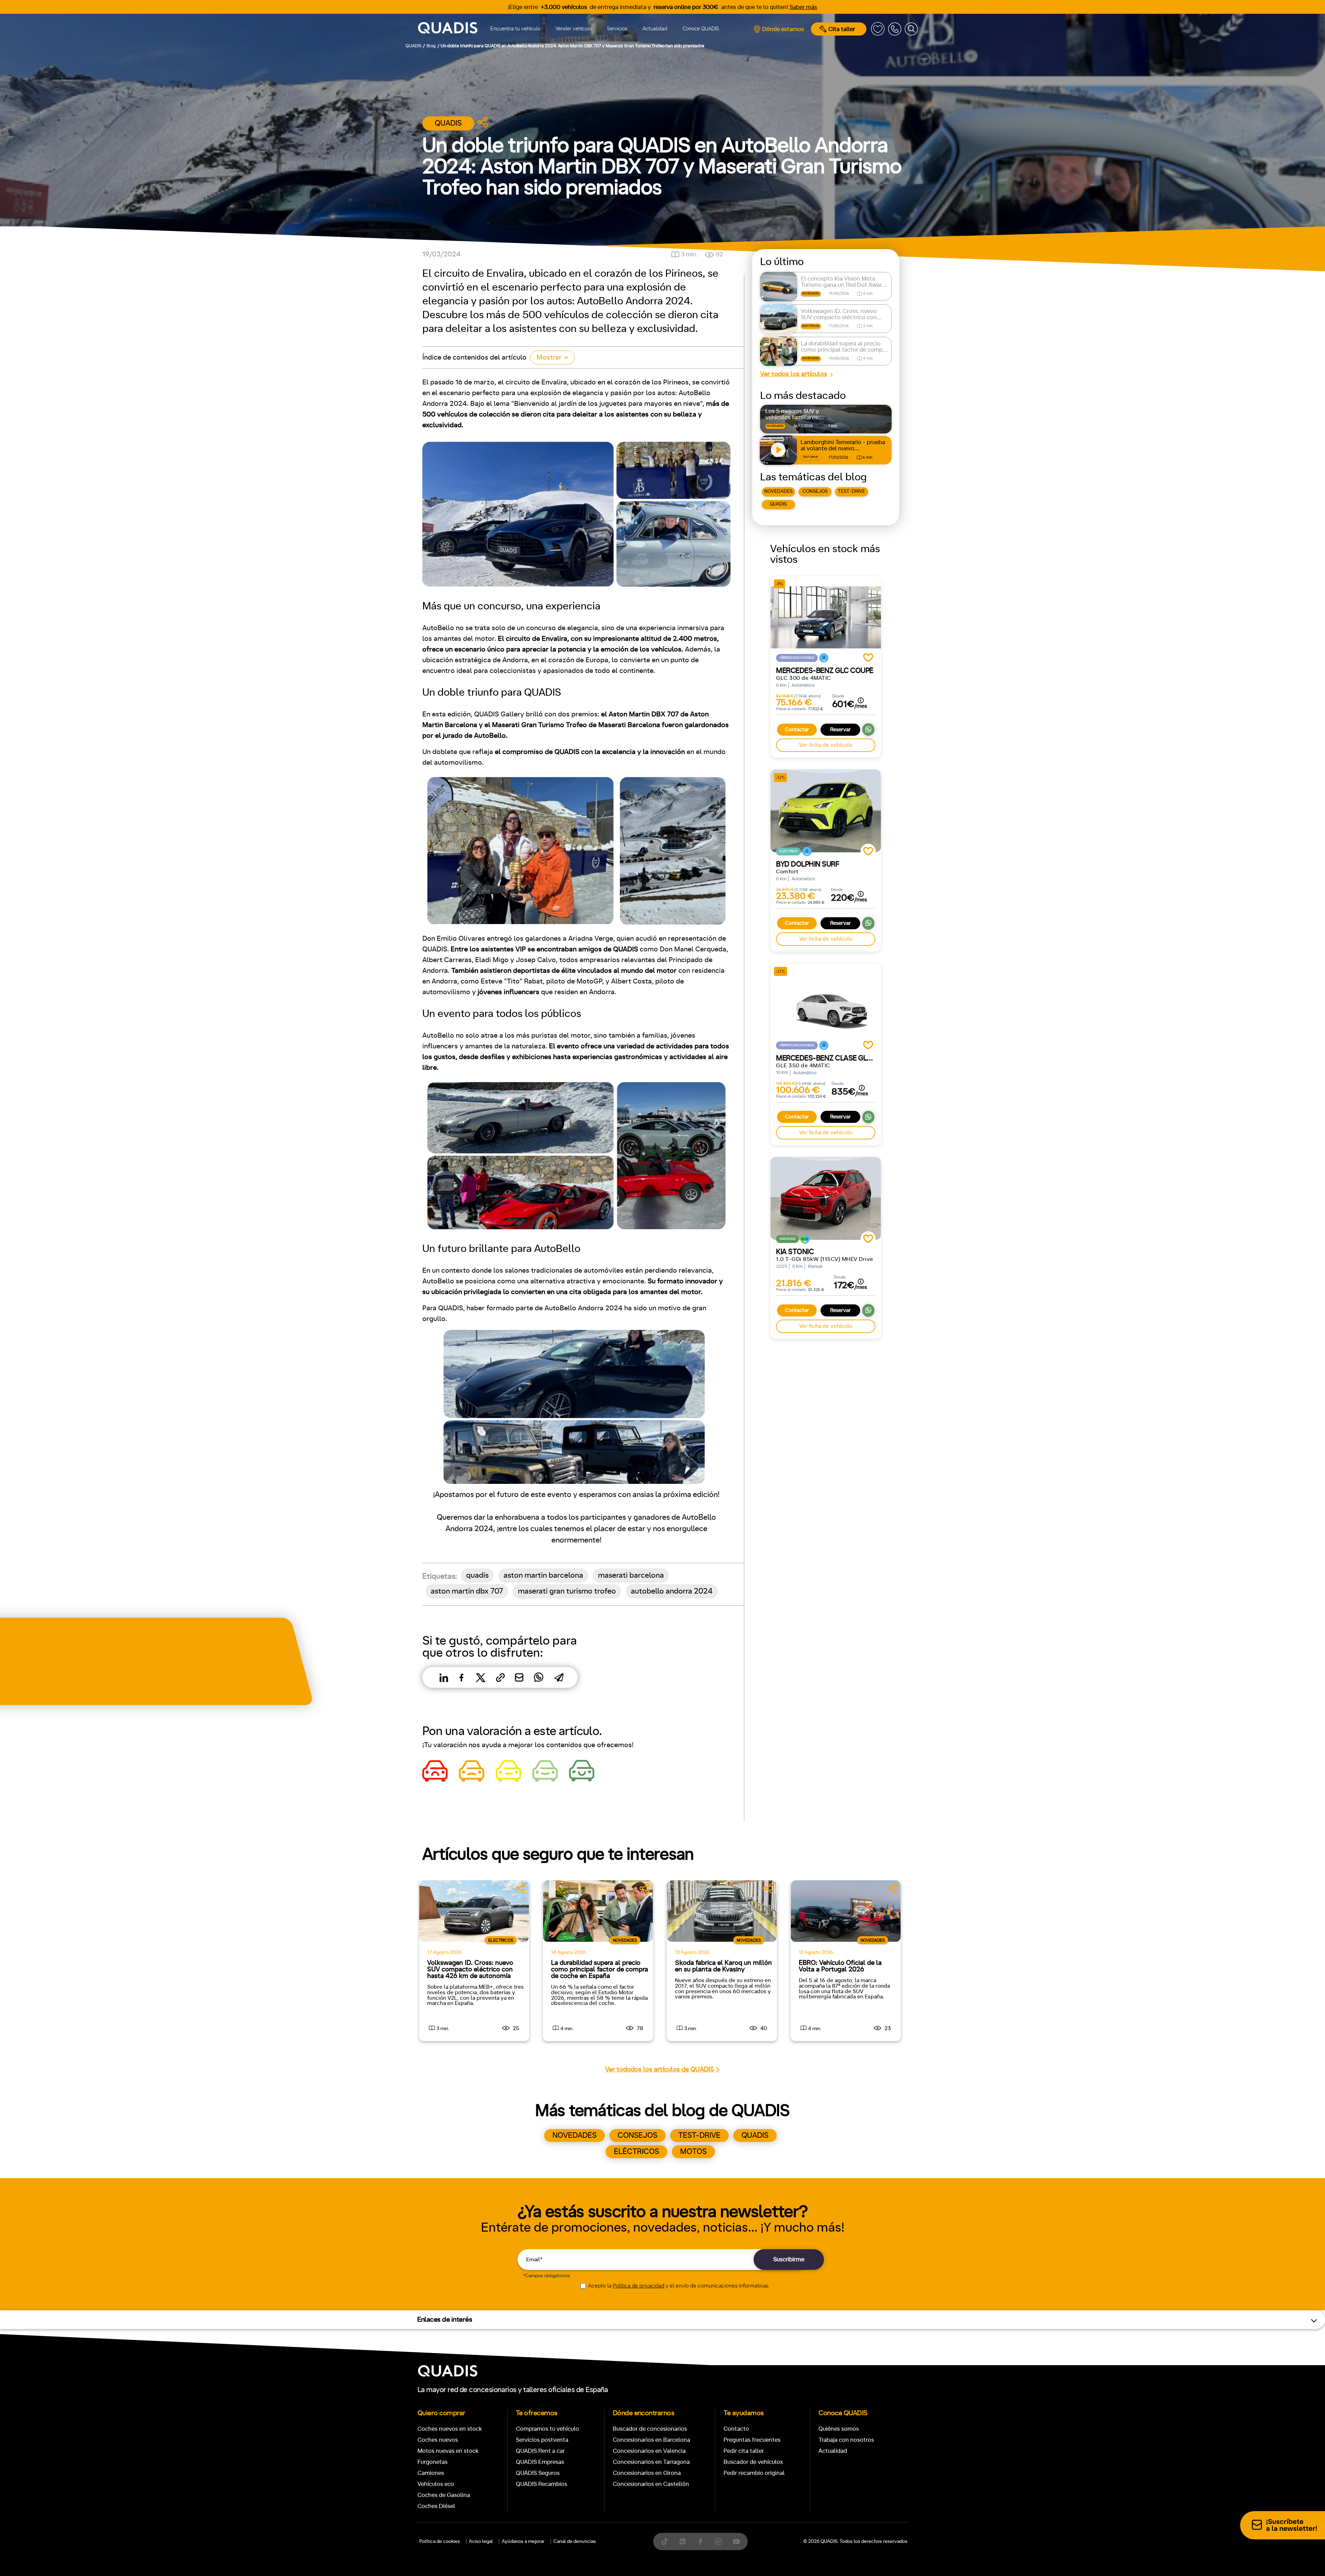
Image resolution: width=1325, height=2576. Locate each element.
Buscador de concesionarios (650, 2429)
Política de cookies (440, 2541)
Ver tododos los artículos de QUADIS (660, 2070)
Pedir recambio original (754, 2473)
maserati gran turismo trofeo (567, 1591)
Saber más (803, 7)
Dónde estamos (783, 29)
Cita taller (842, 29)
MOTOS (693, 2152)
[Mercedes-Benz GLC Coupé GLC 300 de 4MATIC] (826, 617)
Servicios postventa (542, 2440)
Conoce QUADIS (701, 29)
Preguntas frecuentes (752, 2440)
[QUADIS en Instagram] (718, 2541)
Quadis (448, 123)
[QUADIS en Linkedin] (683, 2541)
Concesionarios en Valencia (649, 2451)
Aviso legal (481, 2541)
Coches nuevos (438, 2440)
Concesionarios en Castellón (651, 2484)
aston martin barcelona (543, 1575)
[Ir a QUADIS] (448, 29)
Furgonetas (433, 2462)
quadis (477, 1575)
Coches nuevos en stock (450, 2429)
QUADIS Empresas (540, 2462)
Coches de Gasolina (444, 2495)
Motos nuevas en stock (448, 2451)
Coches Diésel (436, 2506)
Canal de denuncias (575, 2541)
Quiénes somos (839, 2429)
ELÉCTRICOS (636, 2152)
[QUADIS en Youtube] (736, 2541)
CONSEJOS (815, 491)
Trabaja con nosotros (846, 2440)
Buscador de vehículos (753, 2462)
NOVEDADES (778, 491)
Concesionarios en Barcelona (651, 2440)
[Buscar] (911, 29)
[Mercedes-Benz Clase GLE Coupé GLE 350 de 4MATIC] (826, 1005)
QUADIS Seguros (538, 2473)
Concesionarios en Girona (647, 2473)
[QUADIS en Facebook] (700, 2541)
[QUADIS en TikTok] (665, 2541)
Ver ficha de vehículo (826, 745)
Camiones (431, 2473)
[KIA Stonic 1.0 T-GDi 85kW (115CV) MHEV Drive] (826, 1198)
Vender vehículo (574, 29)
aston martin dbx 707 (467, 1591)
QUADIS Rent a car (540, 2451)
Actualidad (655, 29)
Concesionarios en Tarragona (651, 2462)
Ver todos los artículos (794, 374)
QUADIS (778, 504)
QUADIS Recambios (542, 2484)
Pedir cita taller (744, 2451)
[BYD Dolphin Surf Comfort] (826, 811)
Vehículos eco (436, 2484)
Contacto (736, 2429)
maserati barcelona (631, 1575)
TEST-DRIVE (851, 491)
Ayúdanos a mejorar (523, 2541)
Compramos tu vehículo (547, 2429)
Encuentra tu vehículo (515, 29)
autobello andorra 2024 (672, 1591)
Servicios (617, 29)
